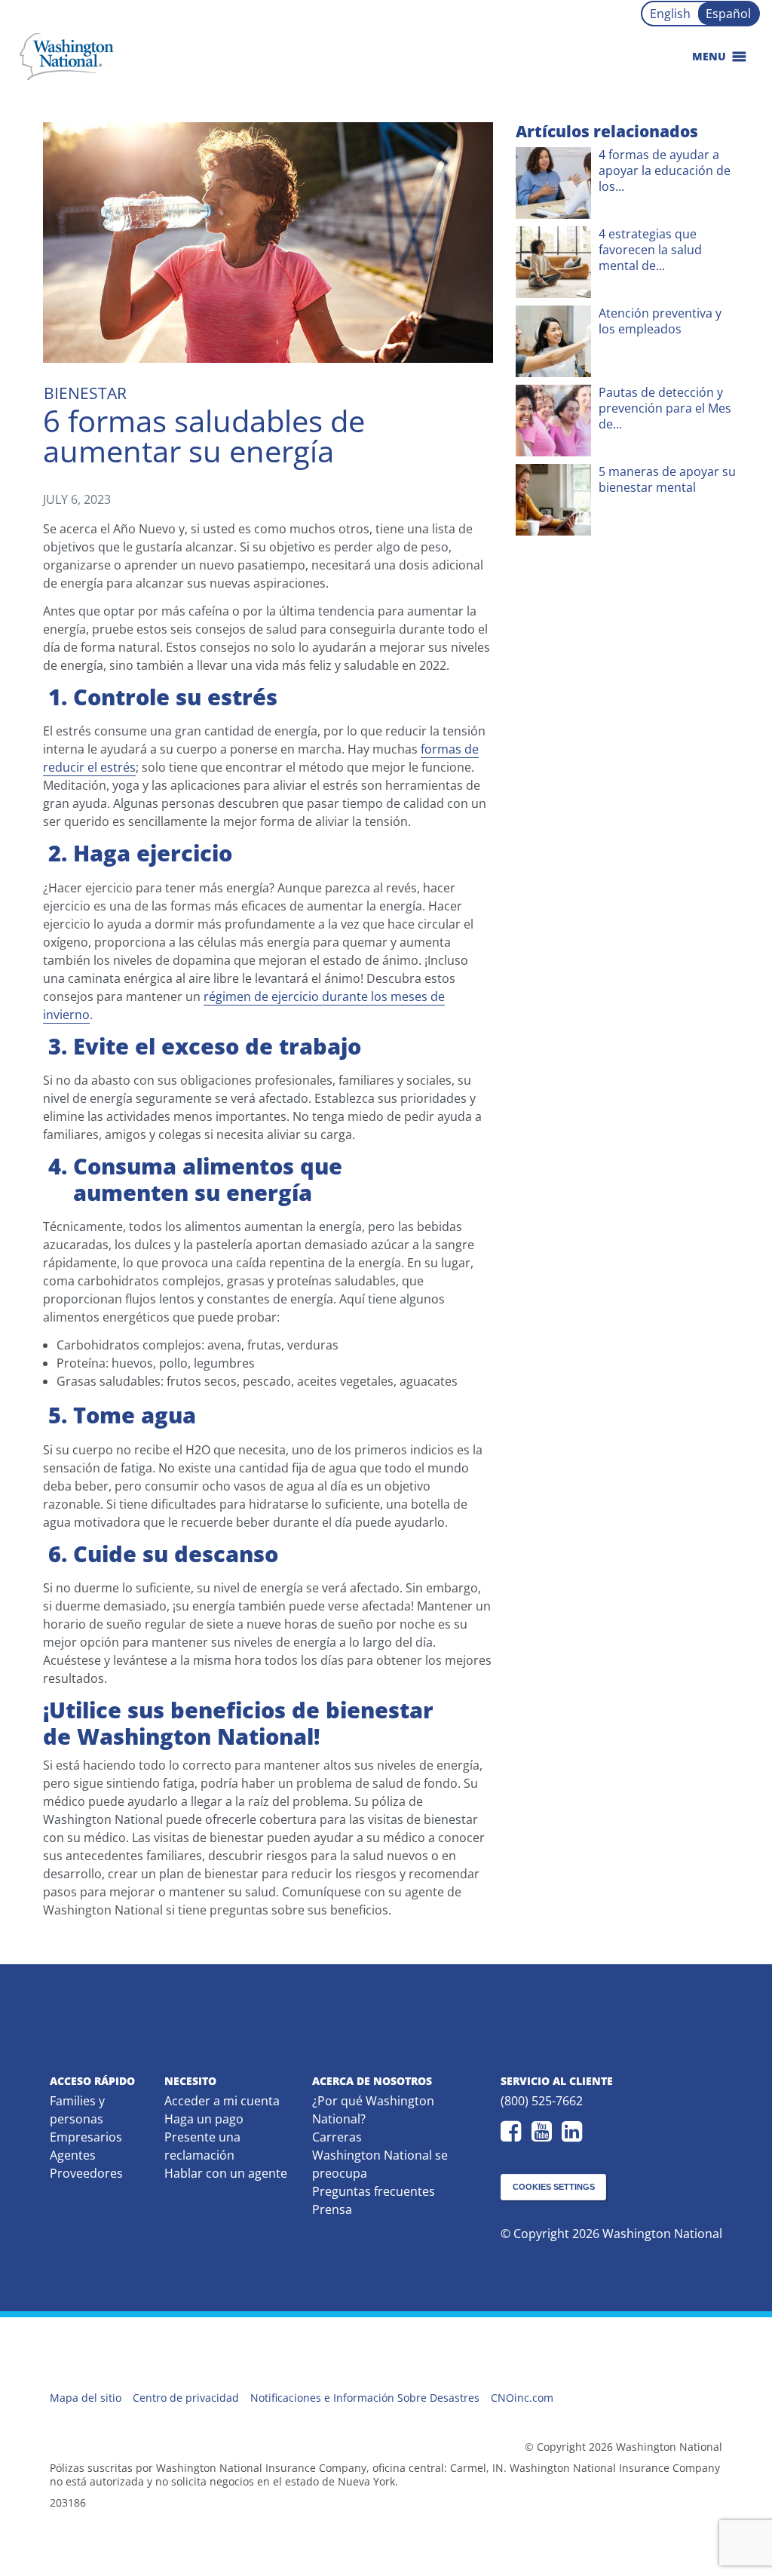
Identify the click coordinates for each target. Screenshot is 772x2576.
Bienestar (85, 393)
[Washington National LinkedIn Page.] (576, 2132)
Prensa (332, 2209)
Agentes (73, 2155)
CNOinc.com (522, 2398)
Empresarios (86, 2137)
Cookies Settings (554, 2187)
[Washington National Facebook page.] (515, 2132)
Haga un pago (204, 2119)
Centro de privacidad (186, 2398)
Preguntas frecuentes (374, 2191)
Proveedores (86, 2173)
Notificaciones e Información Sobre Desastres (365, 2398)
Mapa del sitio (86, 2398)
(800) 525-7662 (542, 2101)
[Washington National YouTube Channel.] (545, 2132)
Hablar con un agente (226, 2173)
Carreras (337, 2137)
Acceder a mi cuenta (222, 2101)
